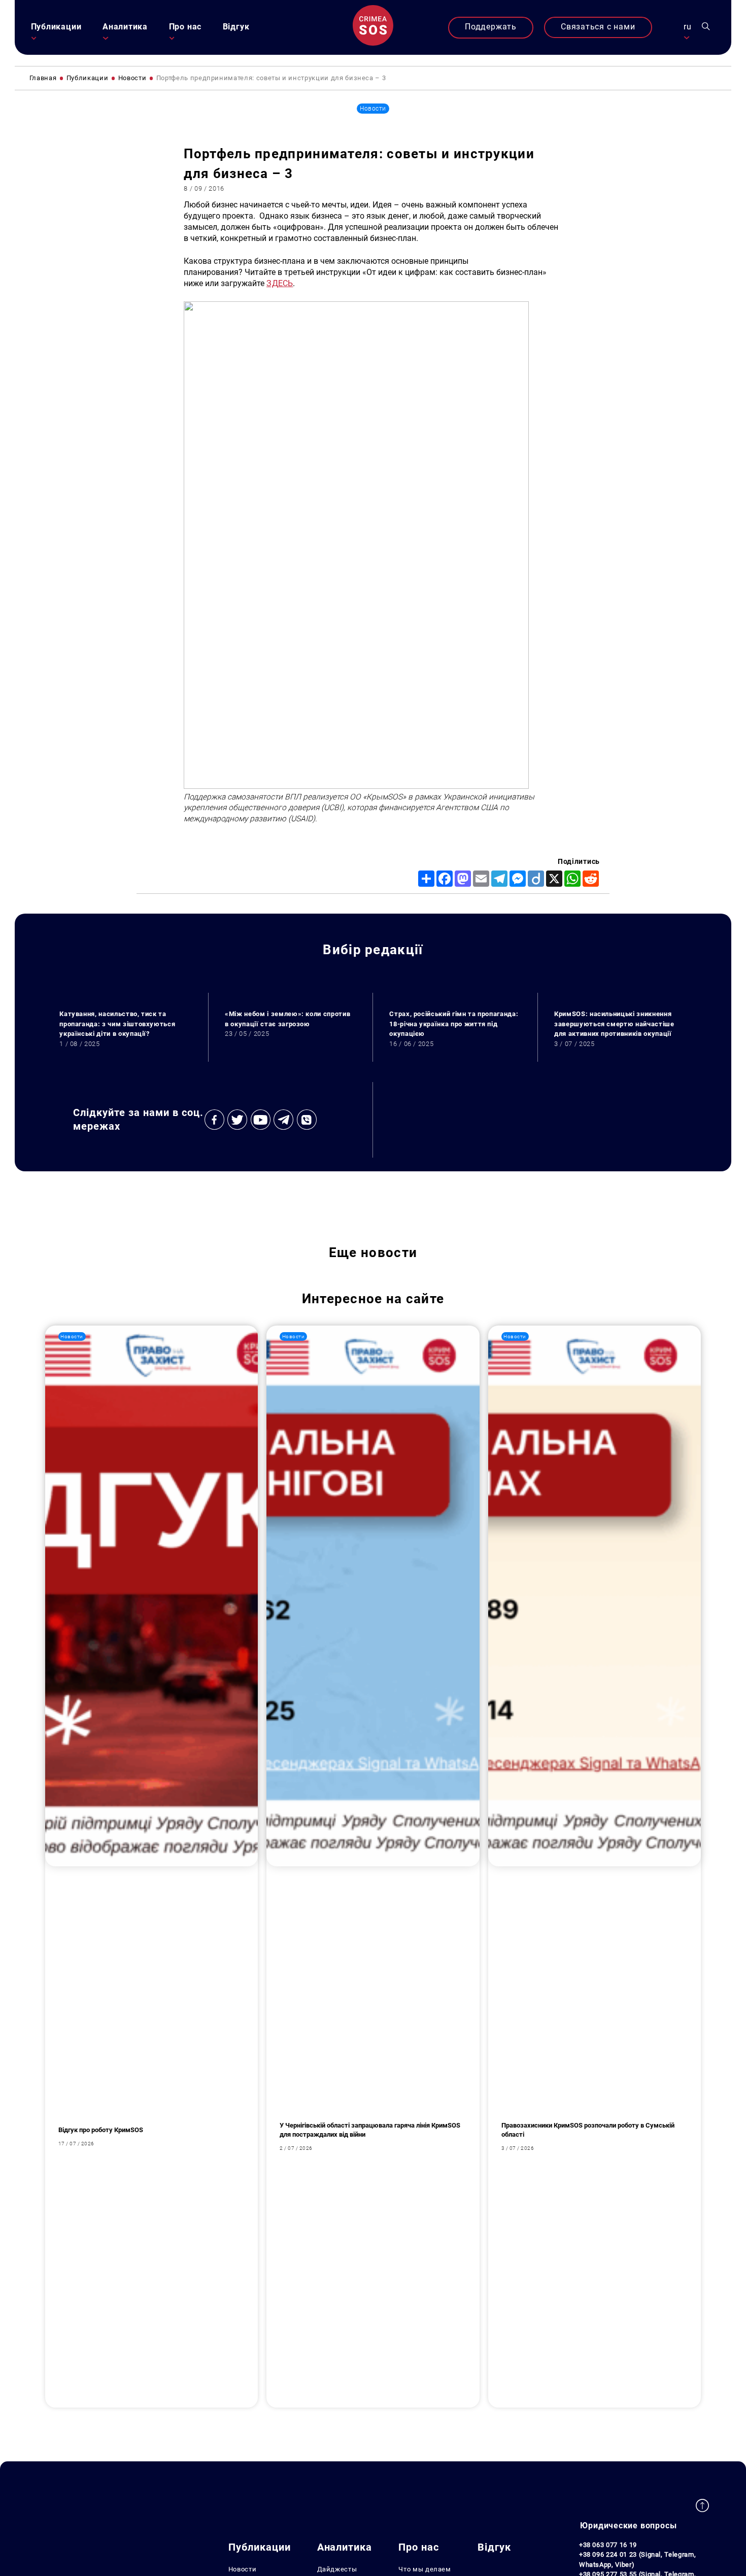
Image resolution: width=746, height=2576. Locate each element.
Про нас (185, 27)
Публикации (56, 27)
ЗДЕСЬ (280, 284)
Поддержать (491, 27)
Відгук (236, 27)
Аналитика (125, 27)
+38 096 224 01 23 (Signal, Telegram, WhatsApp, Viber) (637, 2560)
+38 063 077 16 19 (608, 2545)
